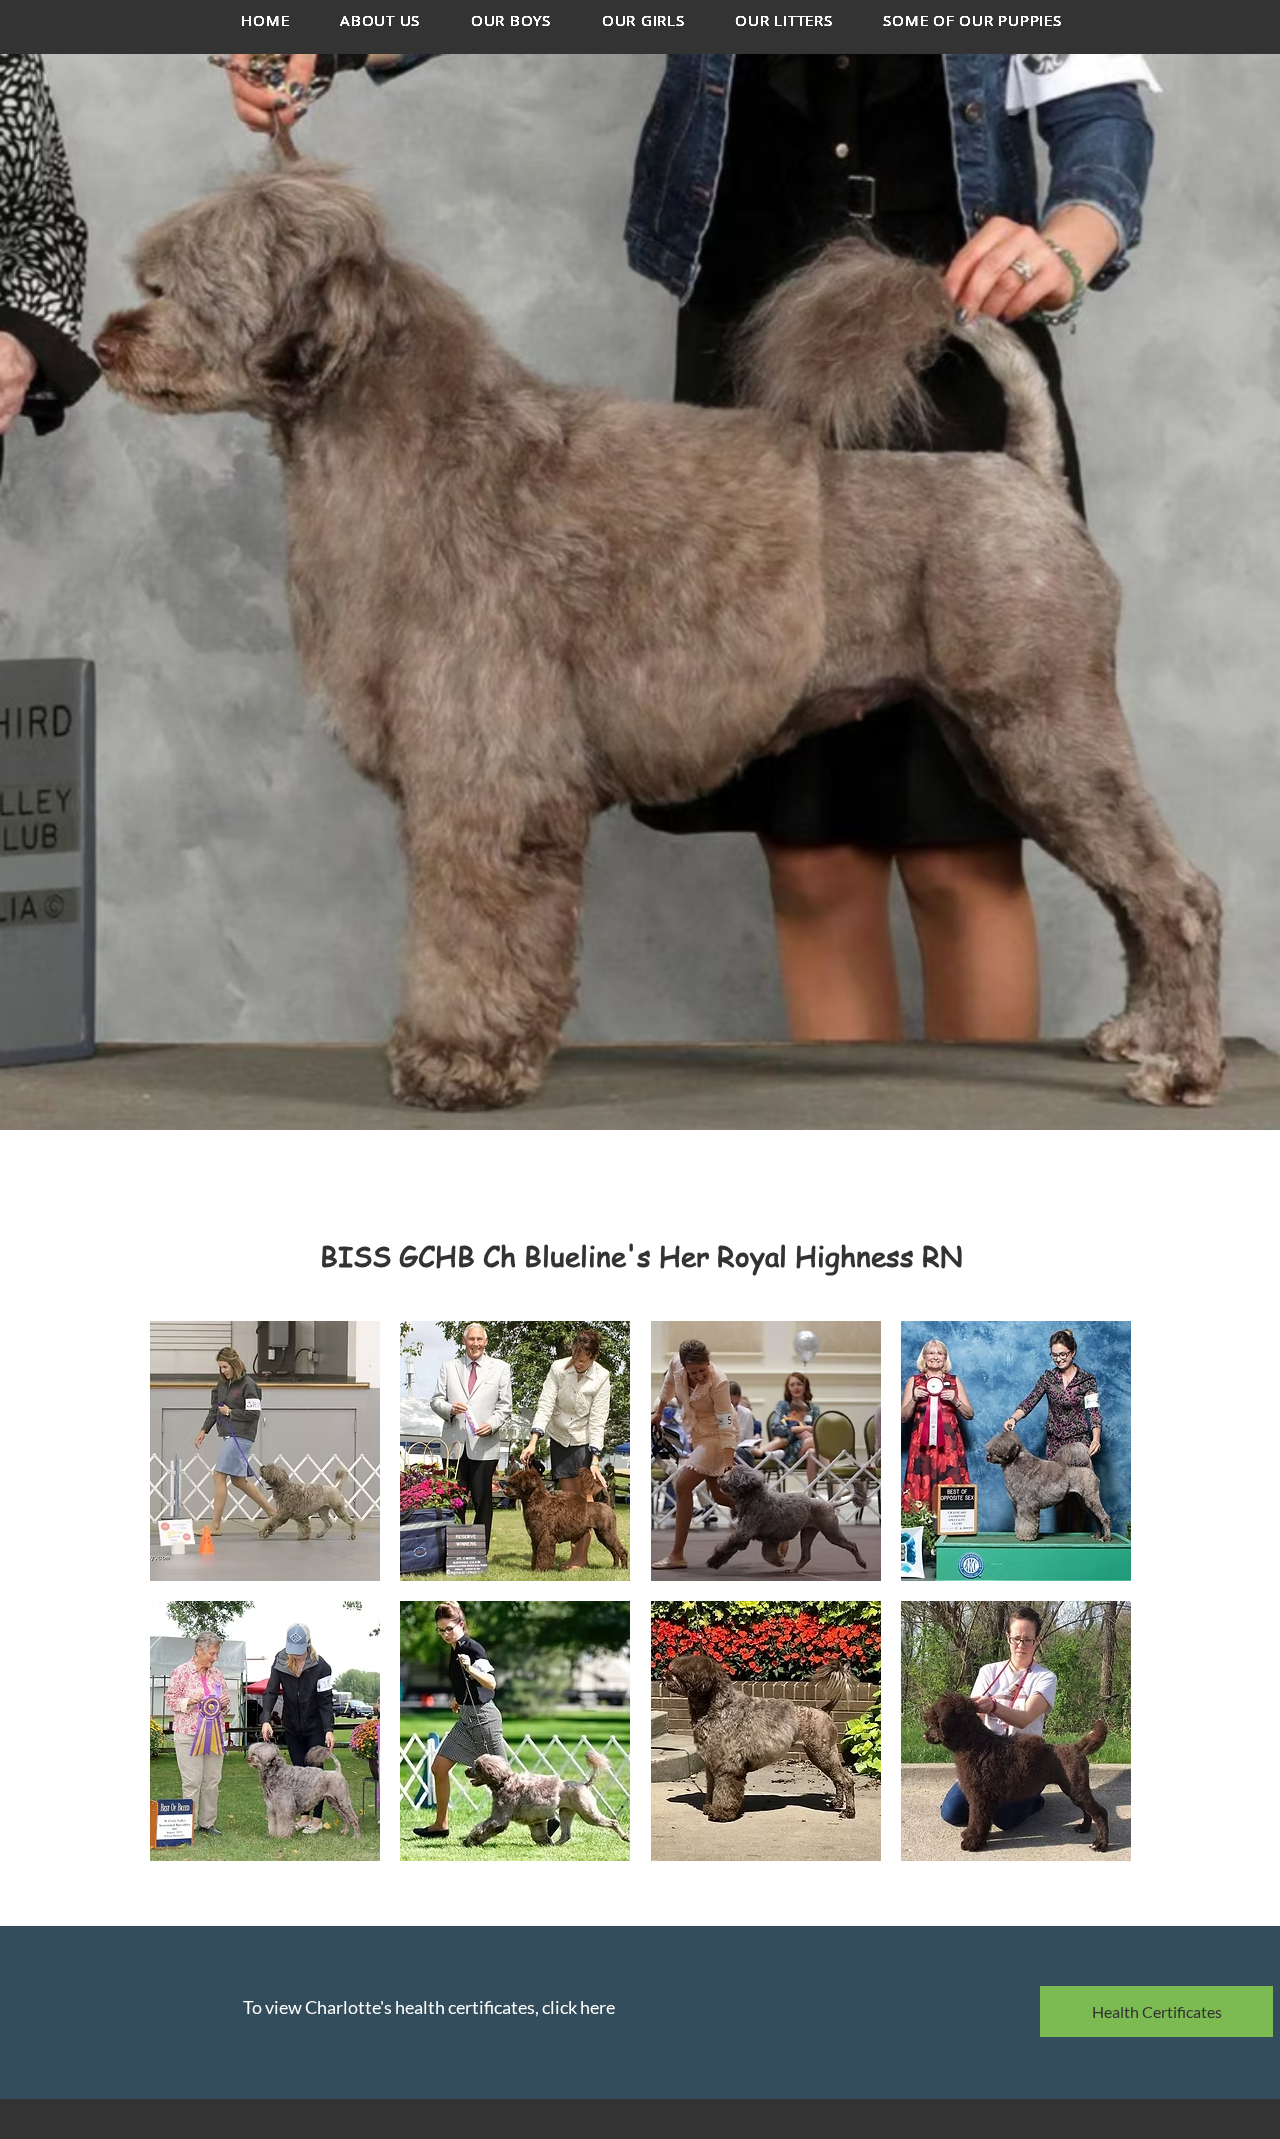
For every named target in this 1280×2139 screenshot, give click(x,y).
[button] (265, 1451)
